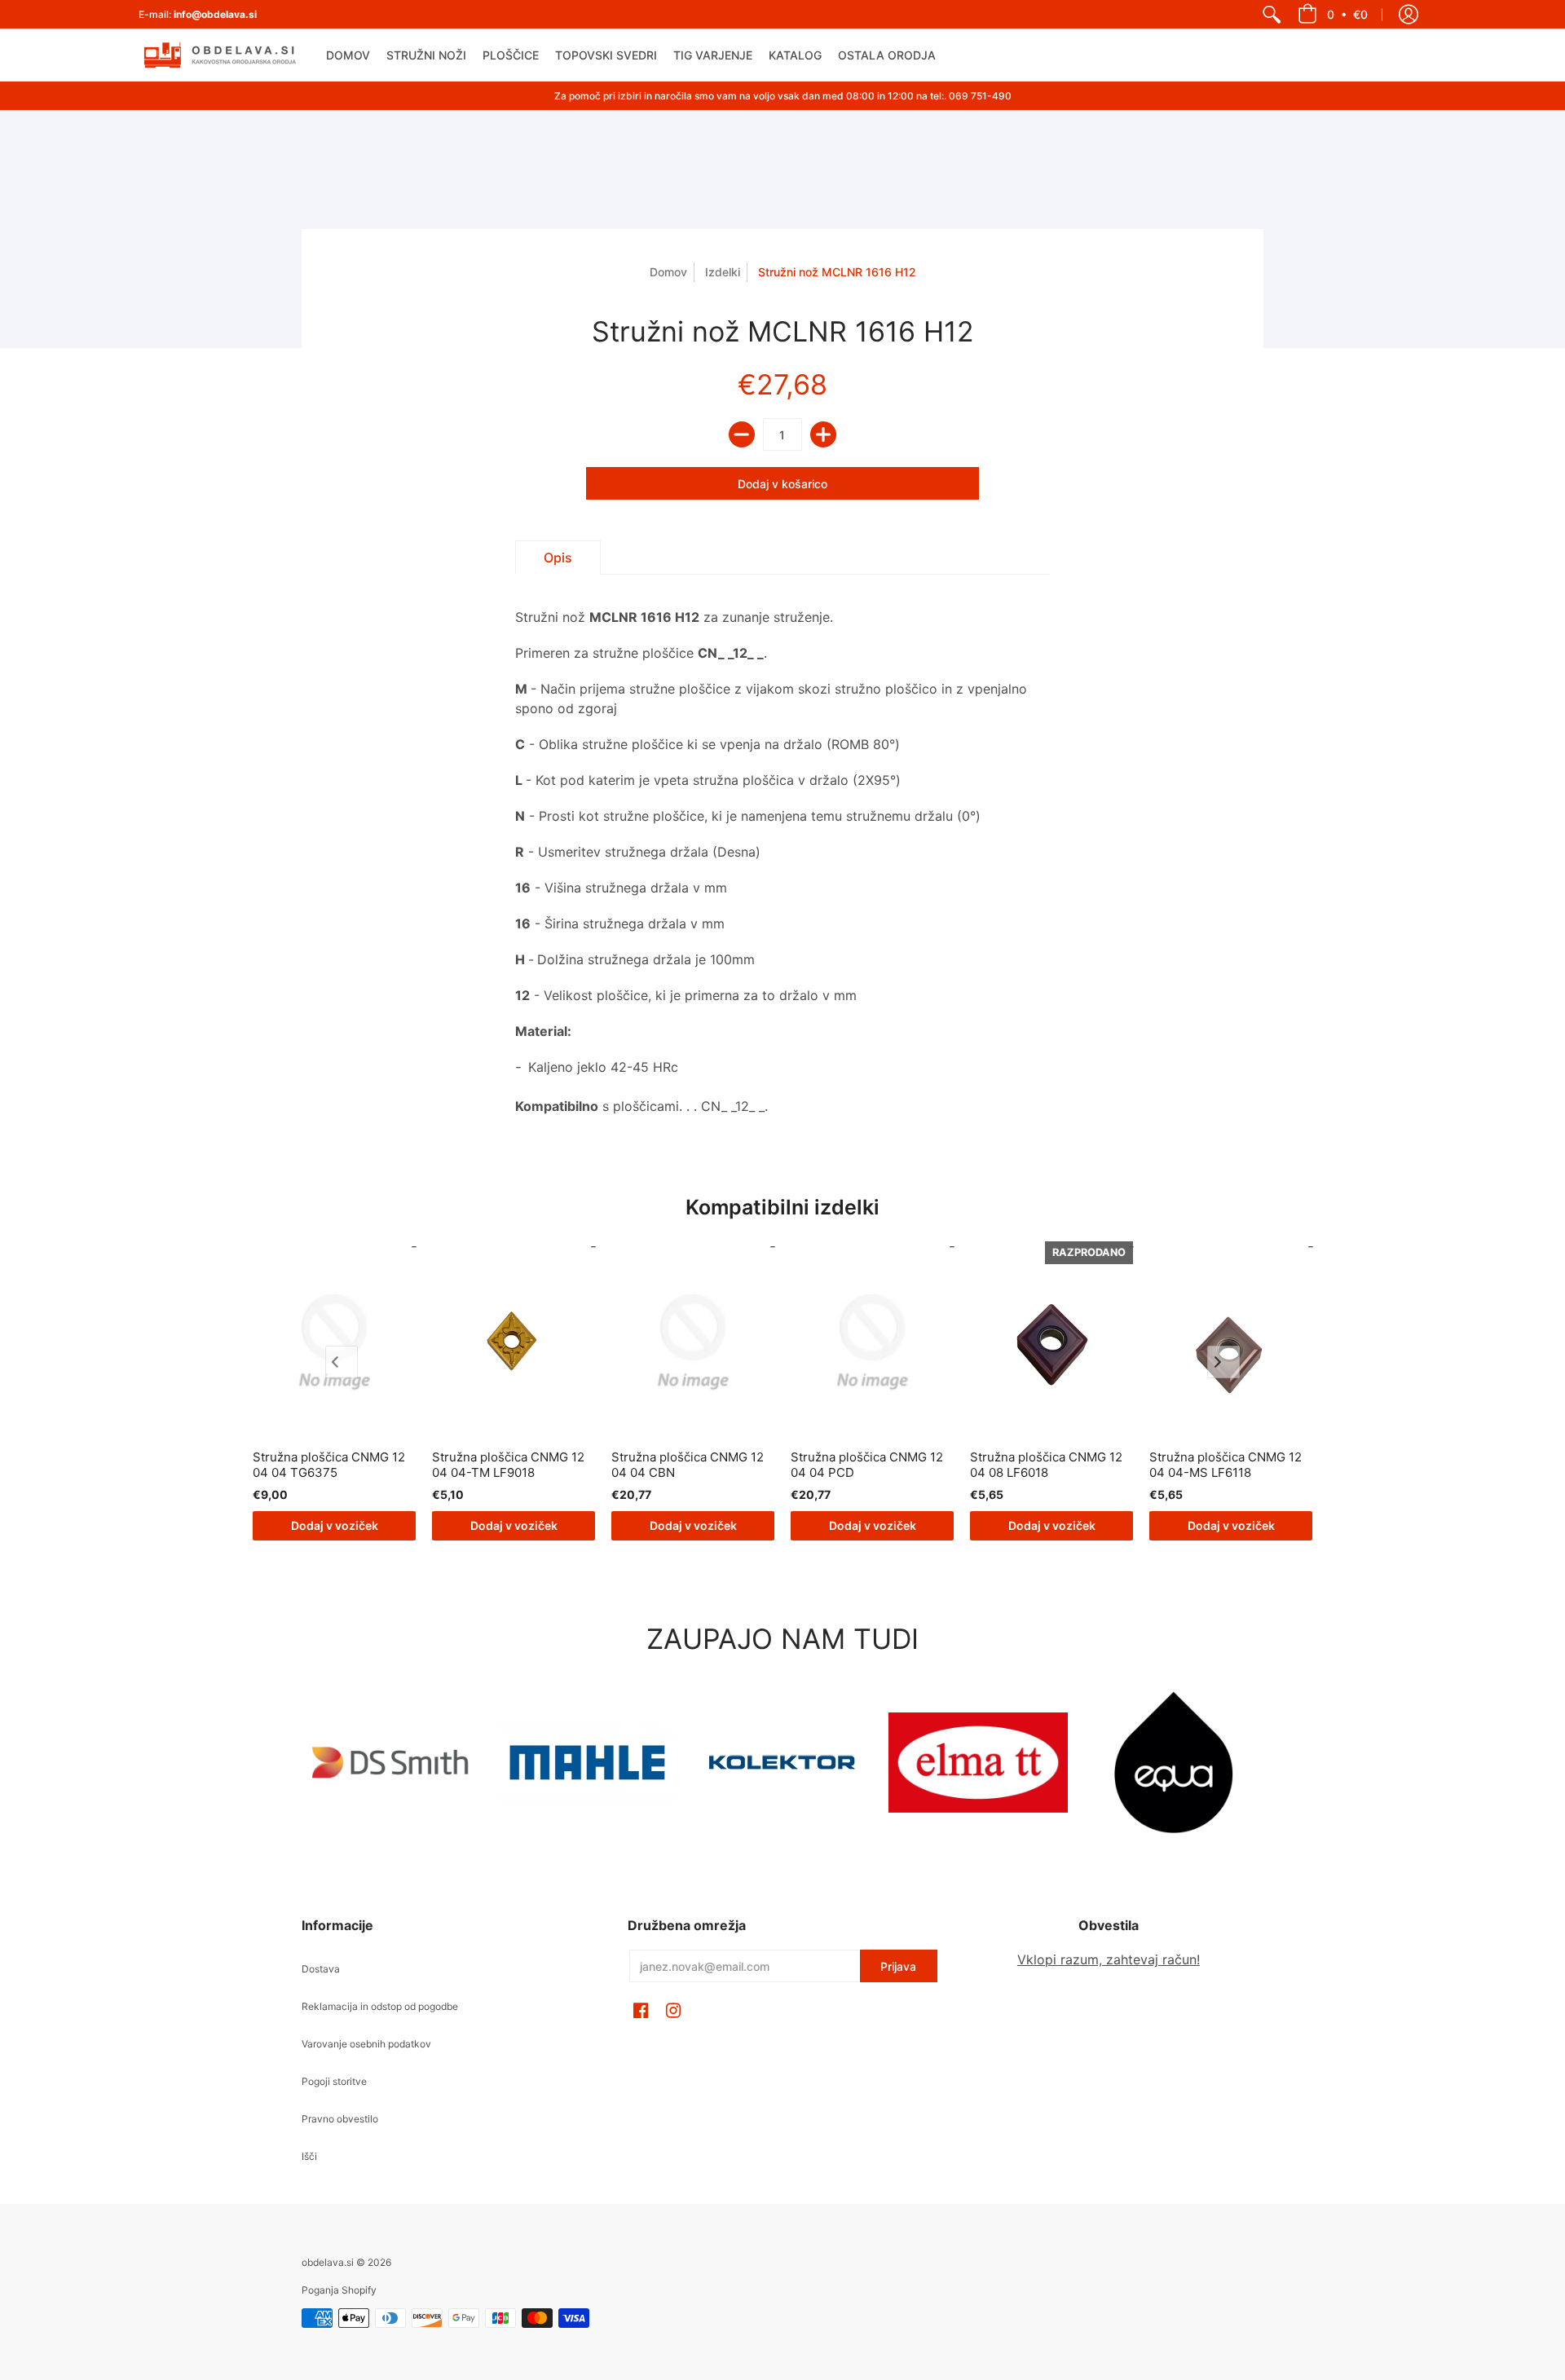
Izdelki (723, 272)
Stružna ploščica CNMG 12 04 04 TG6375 (329, 1465)
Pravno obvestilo (340, 2119)
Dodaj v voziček (335, 1525)
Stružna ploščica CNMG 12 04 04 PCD (867, 1465)
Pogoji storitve (334, 2081)
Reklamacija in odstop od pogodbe (380, 2006)
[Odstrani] (742, 434)
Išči (309, 2156)
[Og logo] (782, 1762)
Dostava (321, 1969)
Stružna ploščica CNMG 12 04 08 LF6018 (1046, 1465)
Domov (668, 272)
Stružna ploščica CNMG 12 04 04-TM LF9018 (508, 1465)
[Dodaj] (823, 434)
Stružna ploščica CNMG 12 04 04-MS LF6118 (1226, 1465)
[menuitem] (1272, 14)
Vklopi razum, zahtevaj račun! (1109, 1959)
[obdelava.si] (220, 55)
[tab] (558, 558)
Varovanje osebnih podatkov (366, 2044)
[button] (1333, 14)
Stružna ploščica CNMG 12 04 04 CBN (688, 1465)
